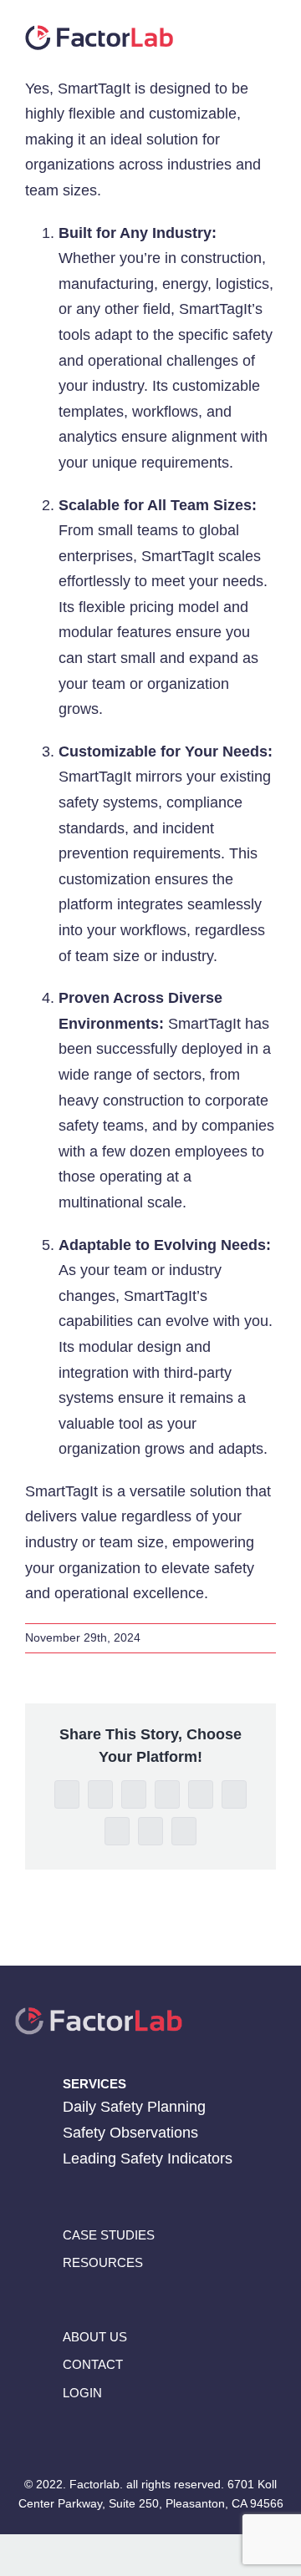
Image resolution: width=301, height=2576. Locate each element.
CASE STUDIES (109, 2235)
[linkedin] (99, 2437)
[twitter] (132, 2437)
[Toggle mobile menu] (269, 34)
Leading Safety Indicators (148, 2158)
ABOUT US (95, 2337)
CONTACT (93, 2364)
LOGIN (82, 2392)
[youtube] (164, 2437)
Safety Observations (130, 2133)
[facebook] (66, 2437)
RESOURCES (103, 2262)
